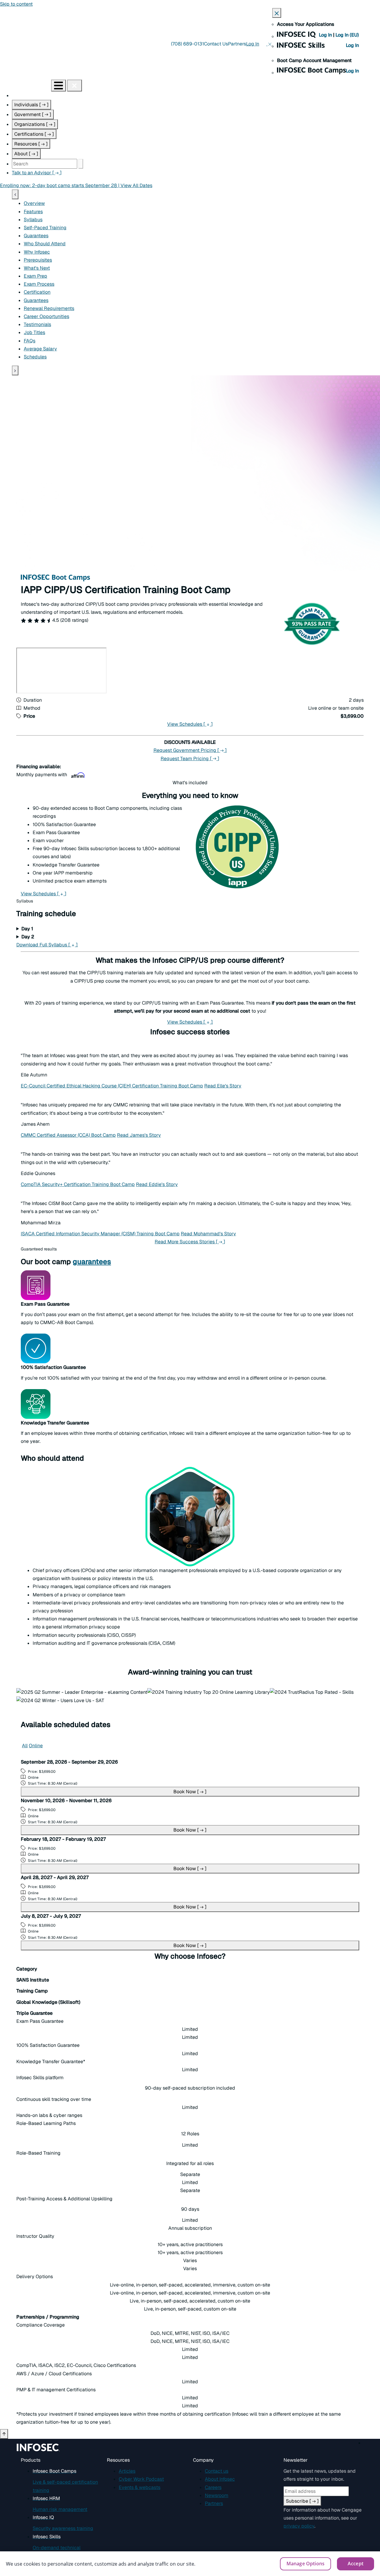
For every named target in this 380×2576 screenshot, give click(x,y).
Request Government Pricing (190, 750)
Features (33, 212)
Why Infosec (37, 252)
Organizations (35, 124)
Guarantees (36, 236)
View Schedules (190, 724)
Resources (31, 144)
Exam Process (39, 284)
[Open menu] (58, 86)
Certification (37, 292)
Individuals (31, 105)
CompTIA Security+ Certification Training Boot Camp (78, 1184)
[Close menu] (75, 86)
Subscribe (302, 2501)
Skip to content (16, 4)
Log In (326, 35)
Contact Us (216, 44)
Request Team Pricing (190, 759)
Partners (237, 44)
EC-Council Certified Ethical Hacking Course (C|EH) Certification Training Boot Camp (112, 1086)
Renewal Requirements (49, 308)
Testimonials (37, 324)
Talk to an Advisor (37, 173)
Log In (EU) (347, 35)
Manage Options (305, 2564)
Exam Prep (35, 276)
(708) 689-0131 (187, 44)
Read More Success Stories (190, 1242)
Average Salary (40, 349)
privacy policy (299, 2526)
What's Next (37, 268)
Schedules (35, 357)
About (26, 154)
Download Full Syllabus (47, 945)
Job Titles (34, 332)
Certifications (34, 134)
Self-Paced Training (45, 228)
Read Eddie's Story (157, 1184)
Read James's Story (139, 1135)
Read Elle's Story (223, 1086)
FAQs (30, 341)
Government (33, 114)
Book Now (190, 1792)
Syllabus (33, 220)
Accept (356, 2564)
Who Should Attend (45, 244)
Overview (34, 203)
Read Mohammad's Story (208, 1234)
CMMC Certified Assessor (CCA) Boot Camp (68, 1135)
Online (36, 1746)
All (25, 1746)
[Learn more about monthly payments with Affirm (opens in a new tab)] (78, 775)
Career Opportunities (46, 316)
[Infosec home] (26, 85)
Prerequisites (38, 260)
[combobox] (45, 164)
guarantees (92, 1262)
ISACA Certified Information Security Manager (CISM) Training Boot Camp (100, 1234)
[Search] (81, 164)
